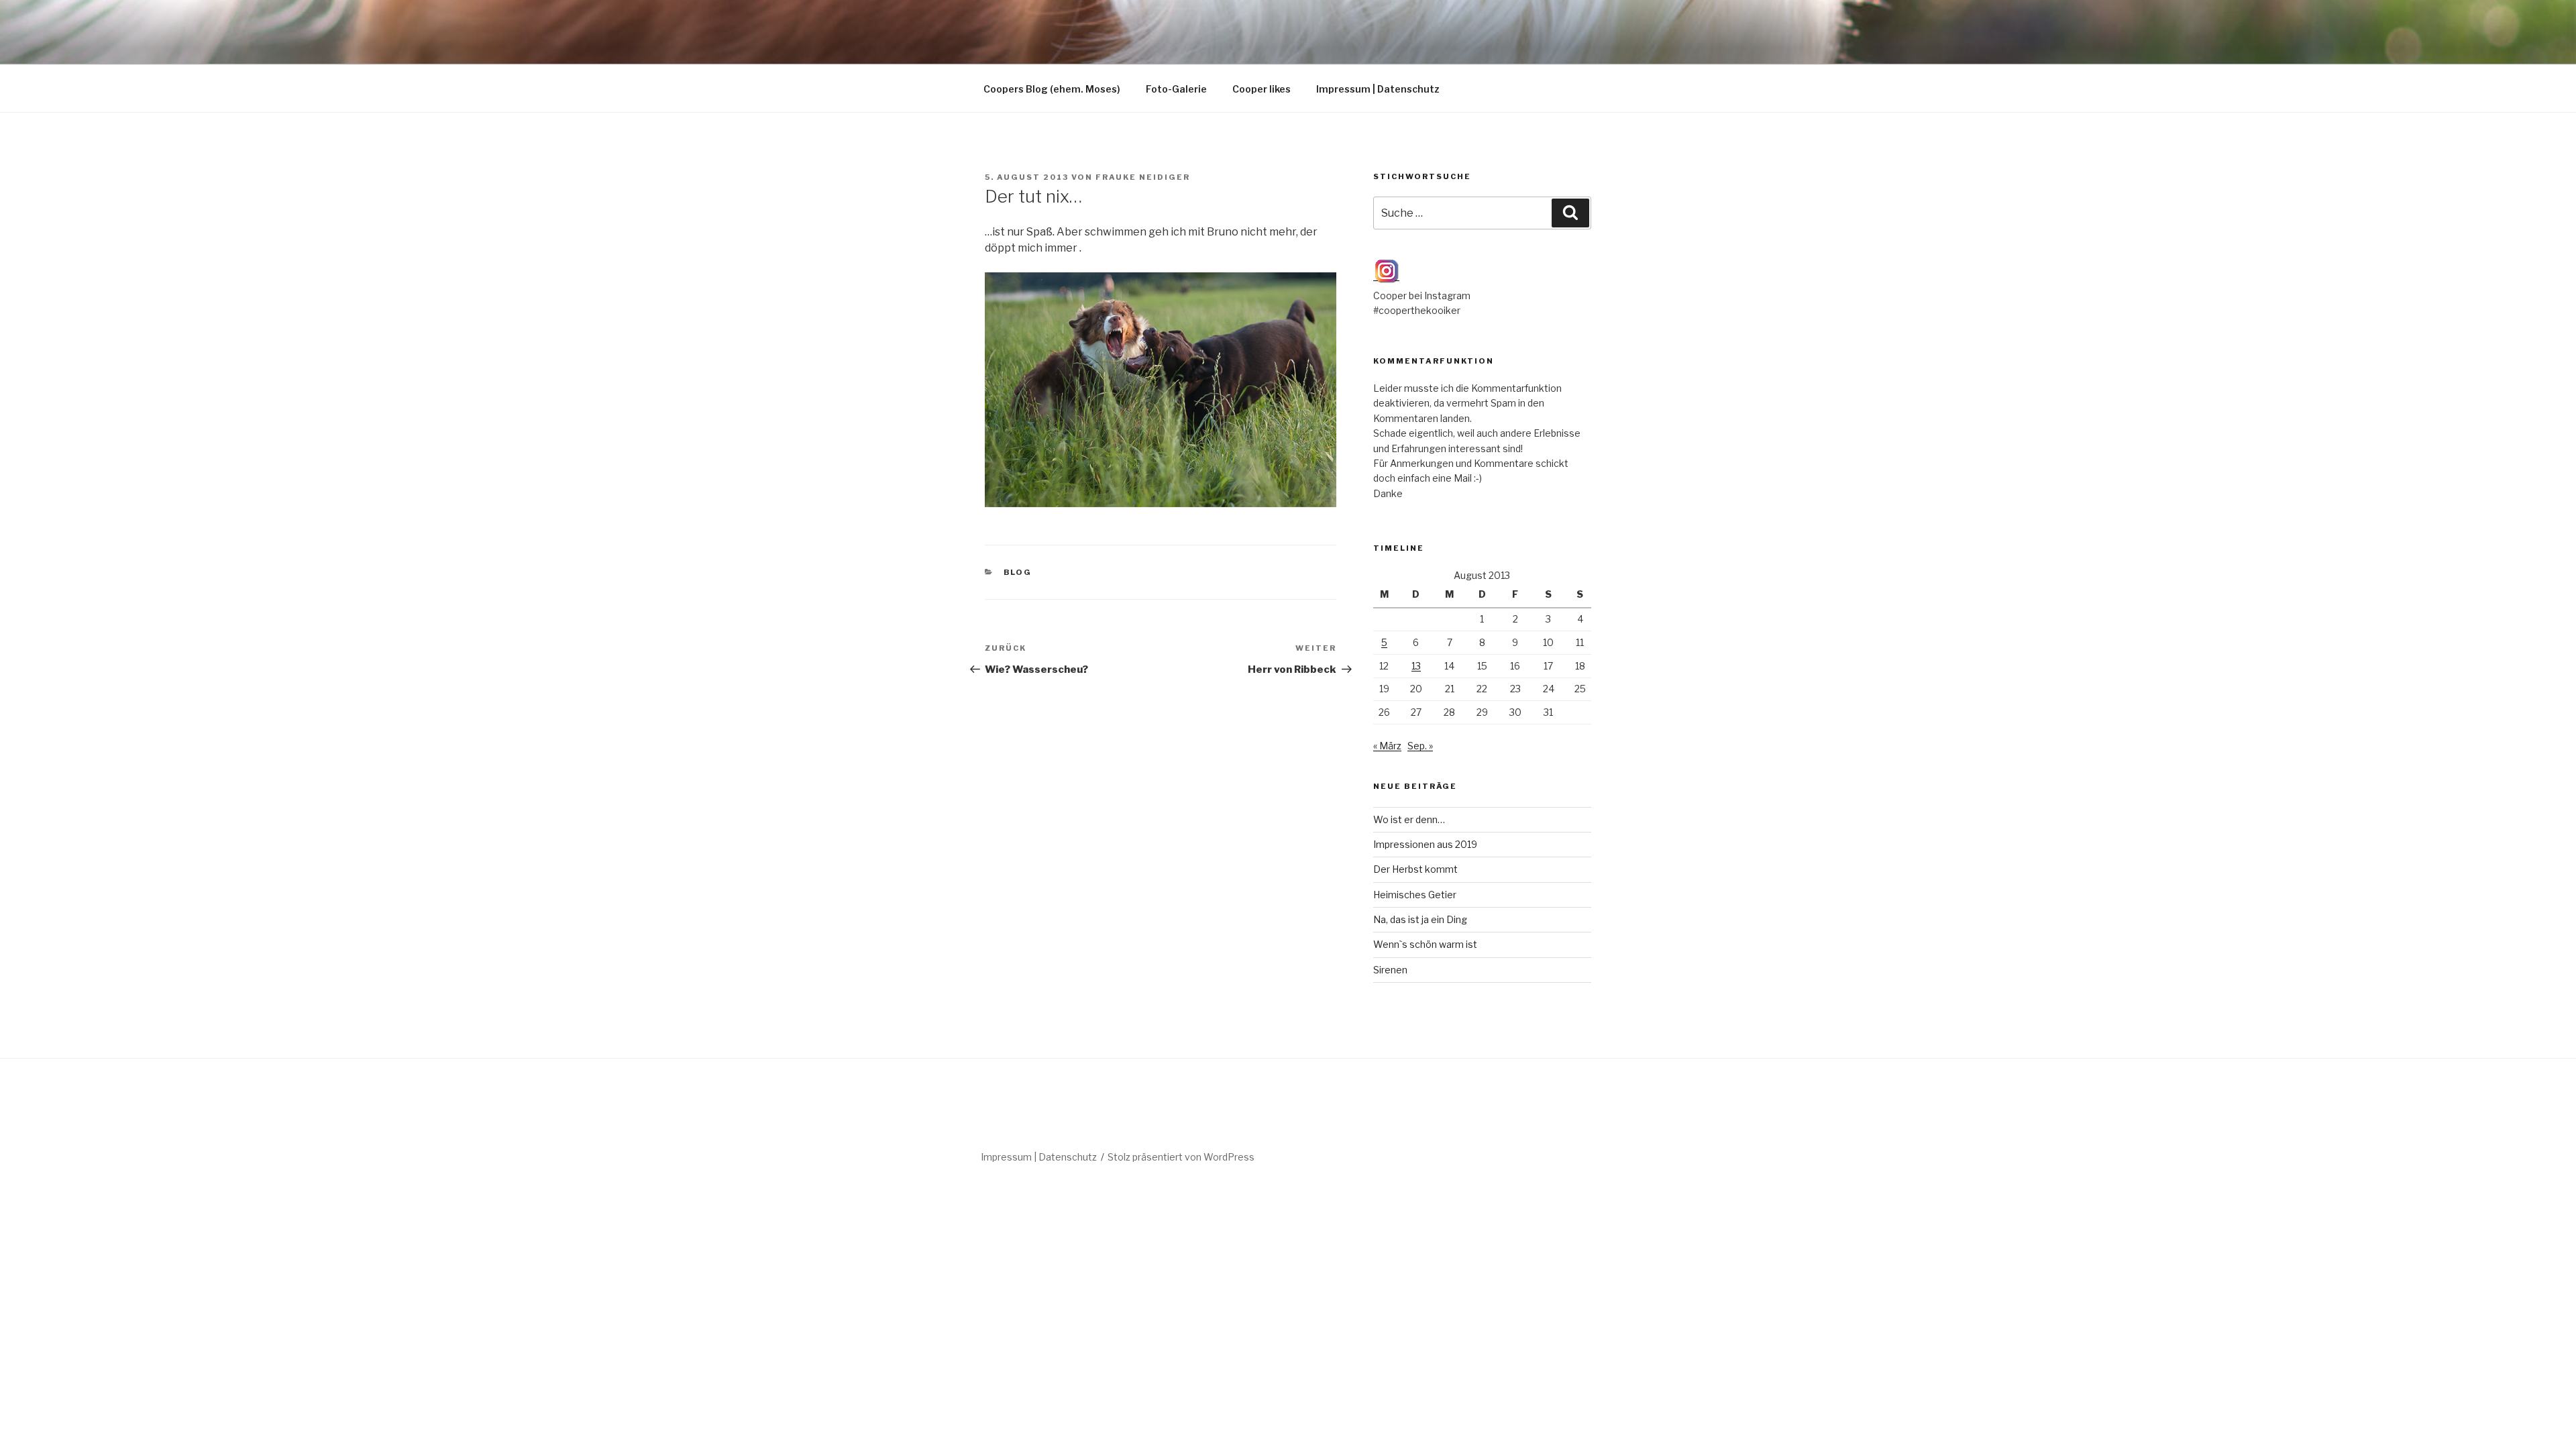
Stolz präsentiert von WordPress (1181, 1157)
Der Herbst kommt (1415, 869)
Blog (1018, 572)
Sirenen (1390, 970)
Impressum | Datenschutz (1378, 89)
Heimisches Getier (1415, 895)
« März (1387, 746)
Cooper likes (1262, 89)
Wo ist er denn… (1409, 819)
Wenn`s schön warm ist (1425, 944)
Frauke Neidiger (1143, 177)
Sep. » (1420, 746)
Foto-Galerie (1176, 89)
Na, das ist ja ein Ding (1420, 919)
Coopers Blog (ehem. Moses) (1052, 89)
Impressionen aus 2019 (1425, 844)
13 (1416, 666)
